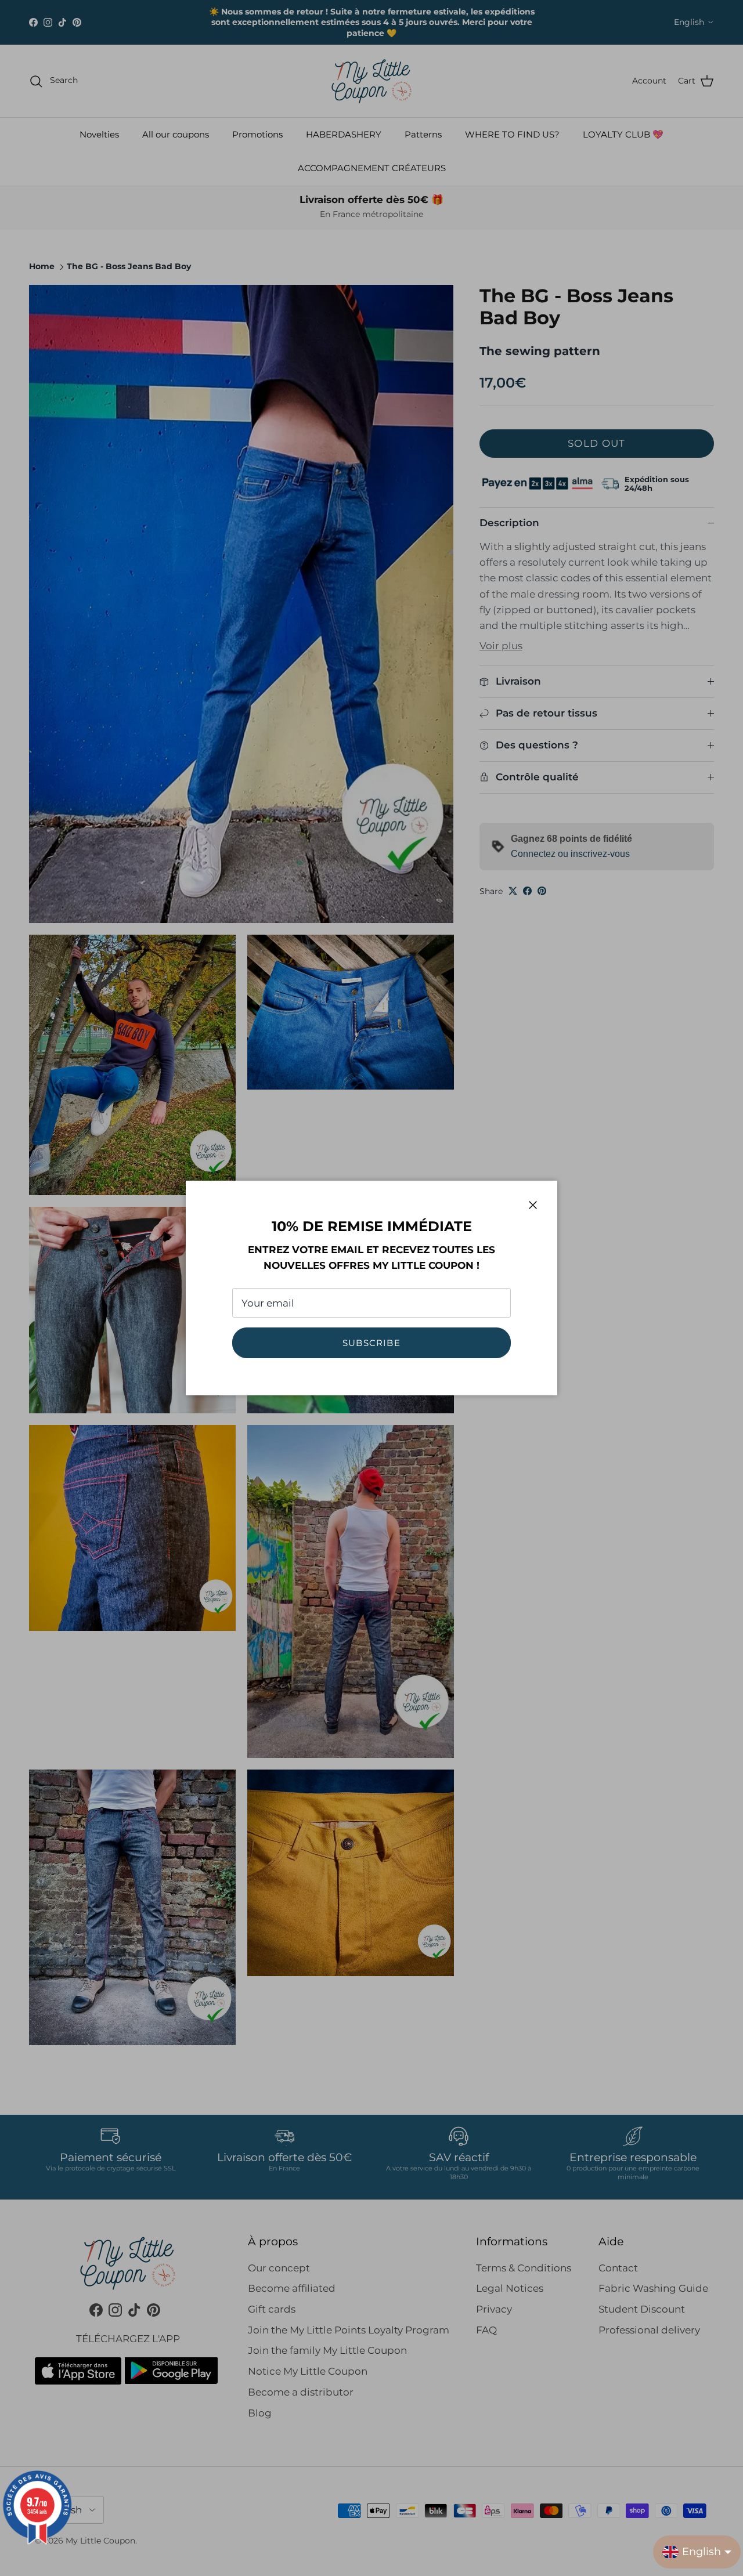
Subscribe (371, 1343)
